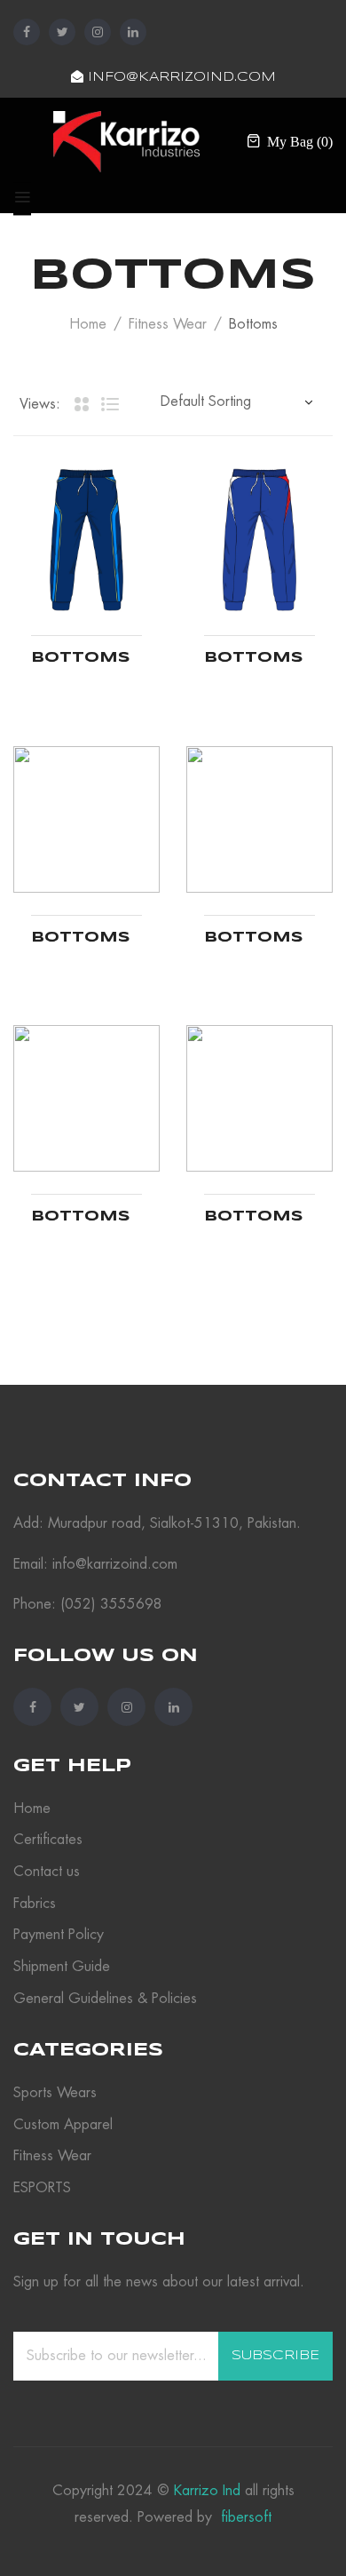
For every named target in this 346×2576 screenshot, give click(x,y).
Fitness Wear (168, 324)
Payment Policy (59, 1935)
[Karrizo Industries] (126, 140)
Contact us (47, 1872)
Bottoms (81, 658)
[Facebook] (27, 32)
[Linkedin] (133, 32)
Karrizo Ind (207, 2491)
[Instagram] (98, 32)
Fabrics (35, 1904)
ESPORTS (42, 2188)
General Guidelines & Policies (105, 1999)
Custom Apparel (63, 2125)
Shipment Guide (62, 1967)
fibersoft (244, 2517)
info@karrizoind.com (180, 77)
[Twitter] (62, 32)
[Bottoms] (86, 540)
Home (88, 324)
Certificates (48, 1840)
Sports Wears (55, 2093)
